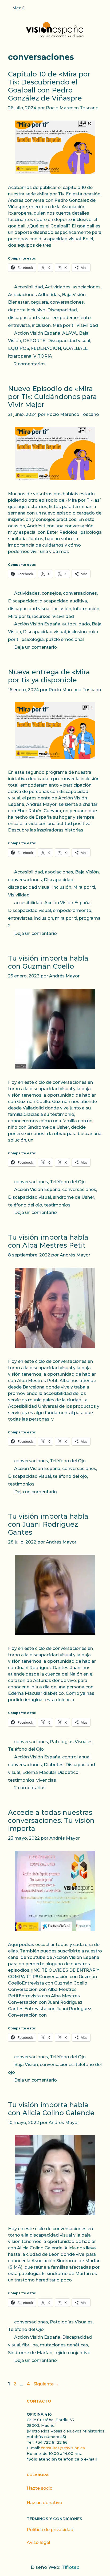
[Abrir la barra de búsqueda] (103, 10)
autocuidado (76, 624)
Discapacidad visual (69, 341)
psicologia (33, 639)
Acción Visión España (37, 333)
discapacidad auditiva (63, 601)
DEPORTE (34, 341)
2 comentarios (30, 364)
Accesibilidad (29, 287)
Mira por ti (64, 325)
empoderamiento (72, 318)
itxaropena (20, 356)
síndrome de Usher (74, 1197)
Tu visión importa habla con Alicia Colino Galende (51, 2109)
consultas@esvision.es (63, 2448)
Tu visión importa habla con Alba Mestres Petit (48, 1241)
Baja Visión (74, 295)
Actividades (58, 287)
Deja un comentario (36, 647)
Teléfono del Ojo (68, 1182)
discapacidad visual (29, 318)
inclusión (41, 325)
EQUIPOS (19, 348)
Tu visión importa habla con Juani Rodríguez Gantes (48, 1524)
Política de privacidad (50, 2530)
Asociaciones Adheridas (34, 295)
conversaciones (67, 302)
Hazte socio (40, 2488)
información (86, 609)
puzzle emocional (65, 639)
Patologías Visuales (71, 1742)
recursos (41, 616)
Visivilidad (87, 325)
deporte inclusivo (27, 310)
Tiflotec (70, 2567)
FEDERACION (46, 348)
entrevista (19, 325)
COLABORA (38, 2475)
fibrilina (30, 2345)
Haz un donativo (44, 2503)
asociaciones (87, 287)
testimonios (57, 1205)
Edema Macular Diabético (50, 1772)
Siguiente (46, 2384)
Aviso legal (38, 2542)
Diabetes (54, 1765)
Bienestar (18, 302)
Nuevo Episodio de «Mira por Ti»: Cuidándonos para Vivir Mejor (52, 397)
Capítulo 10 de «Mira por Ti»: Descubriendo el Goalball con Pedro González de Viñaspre (49, 86)
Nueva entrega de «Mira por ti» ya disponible (49, 676)
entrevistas (20, 918)
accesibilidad (28, 903)
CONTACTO (39, 2401)
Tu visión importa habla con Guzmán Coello (48, 962)
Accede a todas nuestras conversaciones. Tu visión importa (51, 1820)
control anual (76, 1757)
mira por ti (66, 918)
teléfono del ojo (25, 1205)
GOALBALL (75, 348)
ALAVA (70, 333)
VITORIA (43, 356)
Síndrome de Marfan (30, 2353)
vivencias (46, 1780)
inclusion (77, 632)
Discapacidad (62, 310)
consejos (51, 593)
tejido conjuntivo (72, 2353)
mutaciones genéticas (64, 2345)
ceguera (39, 302)
